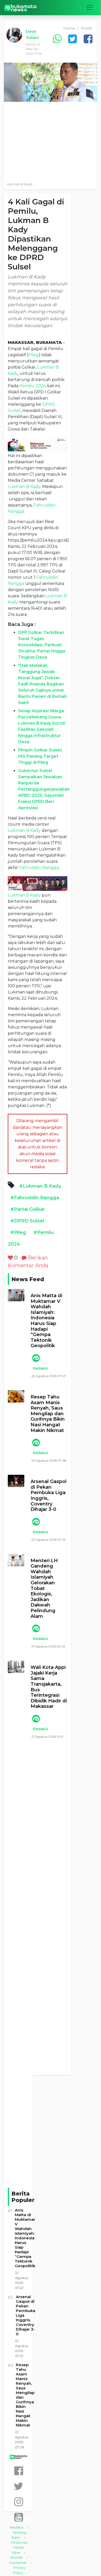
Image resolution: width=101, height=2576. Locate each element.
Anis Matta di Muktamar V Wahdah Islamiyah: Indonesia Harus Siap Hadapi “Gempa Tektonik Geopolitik (46, 1321)
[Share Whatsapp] (57, 39)
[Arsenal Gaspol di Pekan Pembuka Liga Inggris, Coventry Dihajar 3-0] (16, 1481)
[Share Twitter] (73, 39)
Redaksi (41, 1368)
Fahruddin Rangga (39, 868)
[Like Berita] (10, 1258)
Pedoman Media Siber (19, 2548)
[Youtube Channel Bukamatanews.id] (19, 2517)
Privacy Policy (19, 2570)
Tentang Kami (19, 2535)
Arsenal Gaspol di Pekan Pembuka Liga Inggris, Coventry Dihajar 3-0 (49, 1496)
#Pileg (18, 1232)
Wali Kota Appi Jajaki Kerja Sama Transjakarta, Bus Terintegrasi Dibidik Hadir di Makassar (49, 1687)
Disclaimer (18, 2563)
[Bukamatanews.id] (20, 8)
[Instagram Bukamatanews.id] (19, 2502)
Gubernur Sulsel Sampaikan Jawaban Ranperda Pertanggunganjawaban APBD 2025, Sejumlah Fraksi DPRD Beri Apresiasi (44, 789)
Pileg (34, 355)
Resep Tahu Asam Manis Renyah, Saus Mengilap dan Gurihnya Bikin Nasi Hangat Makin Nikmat (48, 1414)
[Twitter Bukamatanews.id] (19, 2486)
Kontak (17, 2557)
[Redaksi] (36, 1358)
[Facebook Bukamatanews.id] (19, 2471)
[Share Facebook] (88, 39)
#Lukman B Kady (40, 1186)
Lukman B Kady (24, 487)
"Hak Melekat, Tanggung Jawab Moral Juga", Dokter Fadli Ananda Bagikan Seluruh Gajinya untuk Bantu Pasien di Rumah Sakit (42, 684)
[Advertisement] (51, 140)
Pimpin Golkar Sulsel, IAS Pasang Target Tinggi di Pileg (40, 756)
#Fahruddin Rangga (35, 1198)
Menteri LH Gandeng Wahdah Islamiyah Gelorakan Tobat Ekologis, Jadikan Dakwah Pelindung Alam (44, 1589)
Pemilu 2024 (33, 386)
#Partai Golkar (28, 1209)
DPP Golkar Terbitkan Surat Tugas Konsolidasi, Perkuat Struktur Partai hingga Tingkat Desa (42, 645)
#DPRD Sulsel (27, 1221)
